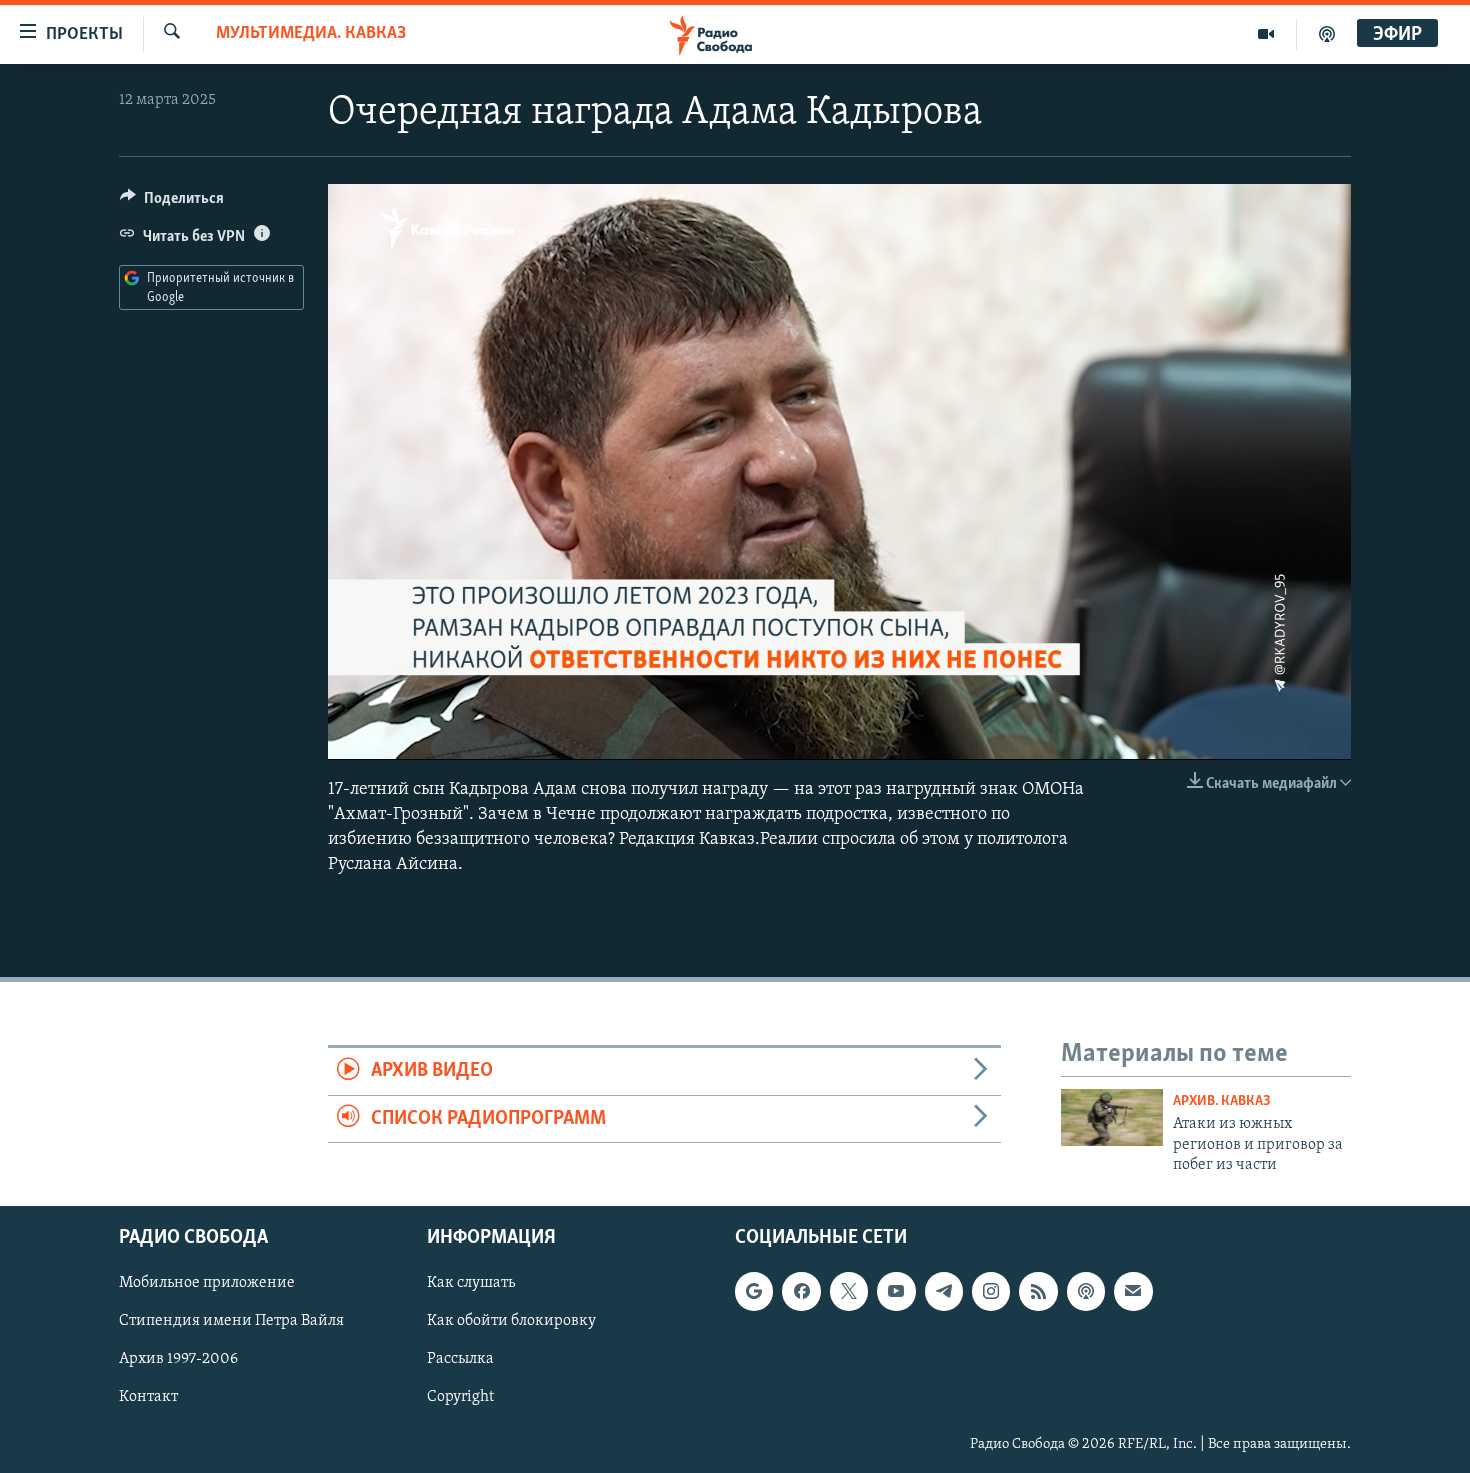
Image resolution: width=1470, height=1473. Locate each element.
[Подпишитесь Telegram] (944, 1291)
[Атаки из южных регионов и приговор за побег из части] (1112, 1117)
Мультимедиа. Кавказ (311, 34)
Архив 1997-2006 (178, 1359)
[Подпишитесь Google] (754, 1291)
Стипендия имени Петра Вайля (231, 1321)
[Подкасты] (1086, 1291)
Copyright (460, 1397)
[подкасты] (1327, 34)
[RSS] (1038, 1291)
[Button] (172, 203)
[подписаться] (1133, 1291)
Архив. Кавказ (1222, 1101)
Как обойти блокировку (511, 1321)
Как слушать (471, 1283)
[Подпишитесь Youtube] (896, 1291)
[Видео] (1266, 34)
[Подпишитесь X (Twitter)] (849, 1291)
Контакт (148, 1397)
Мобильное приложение (207, 1283)
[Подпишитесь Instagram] (991, 1291)
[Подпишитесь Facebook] (801, 1291)
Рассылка (460, 1359)
